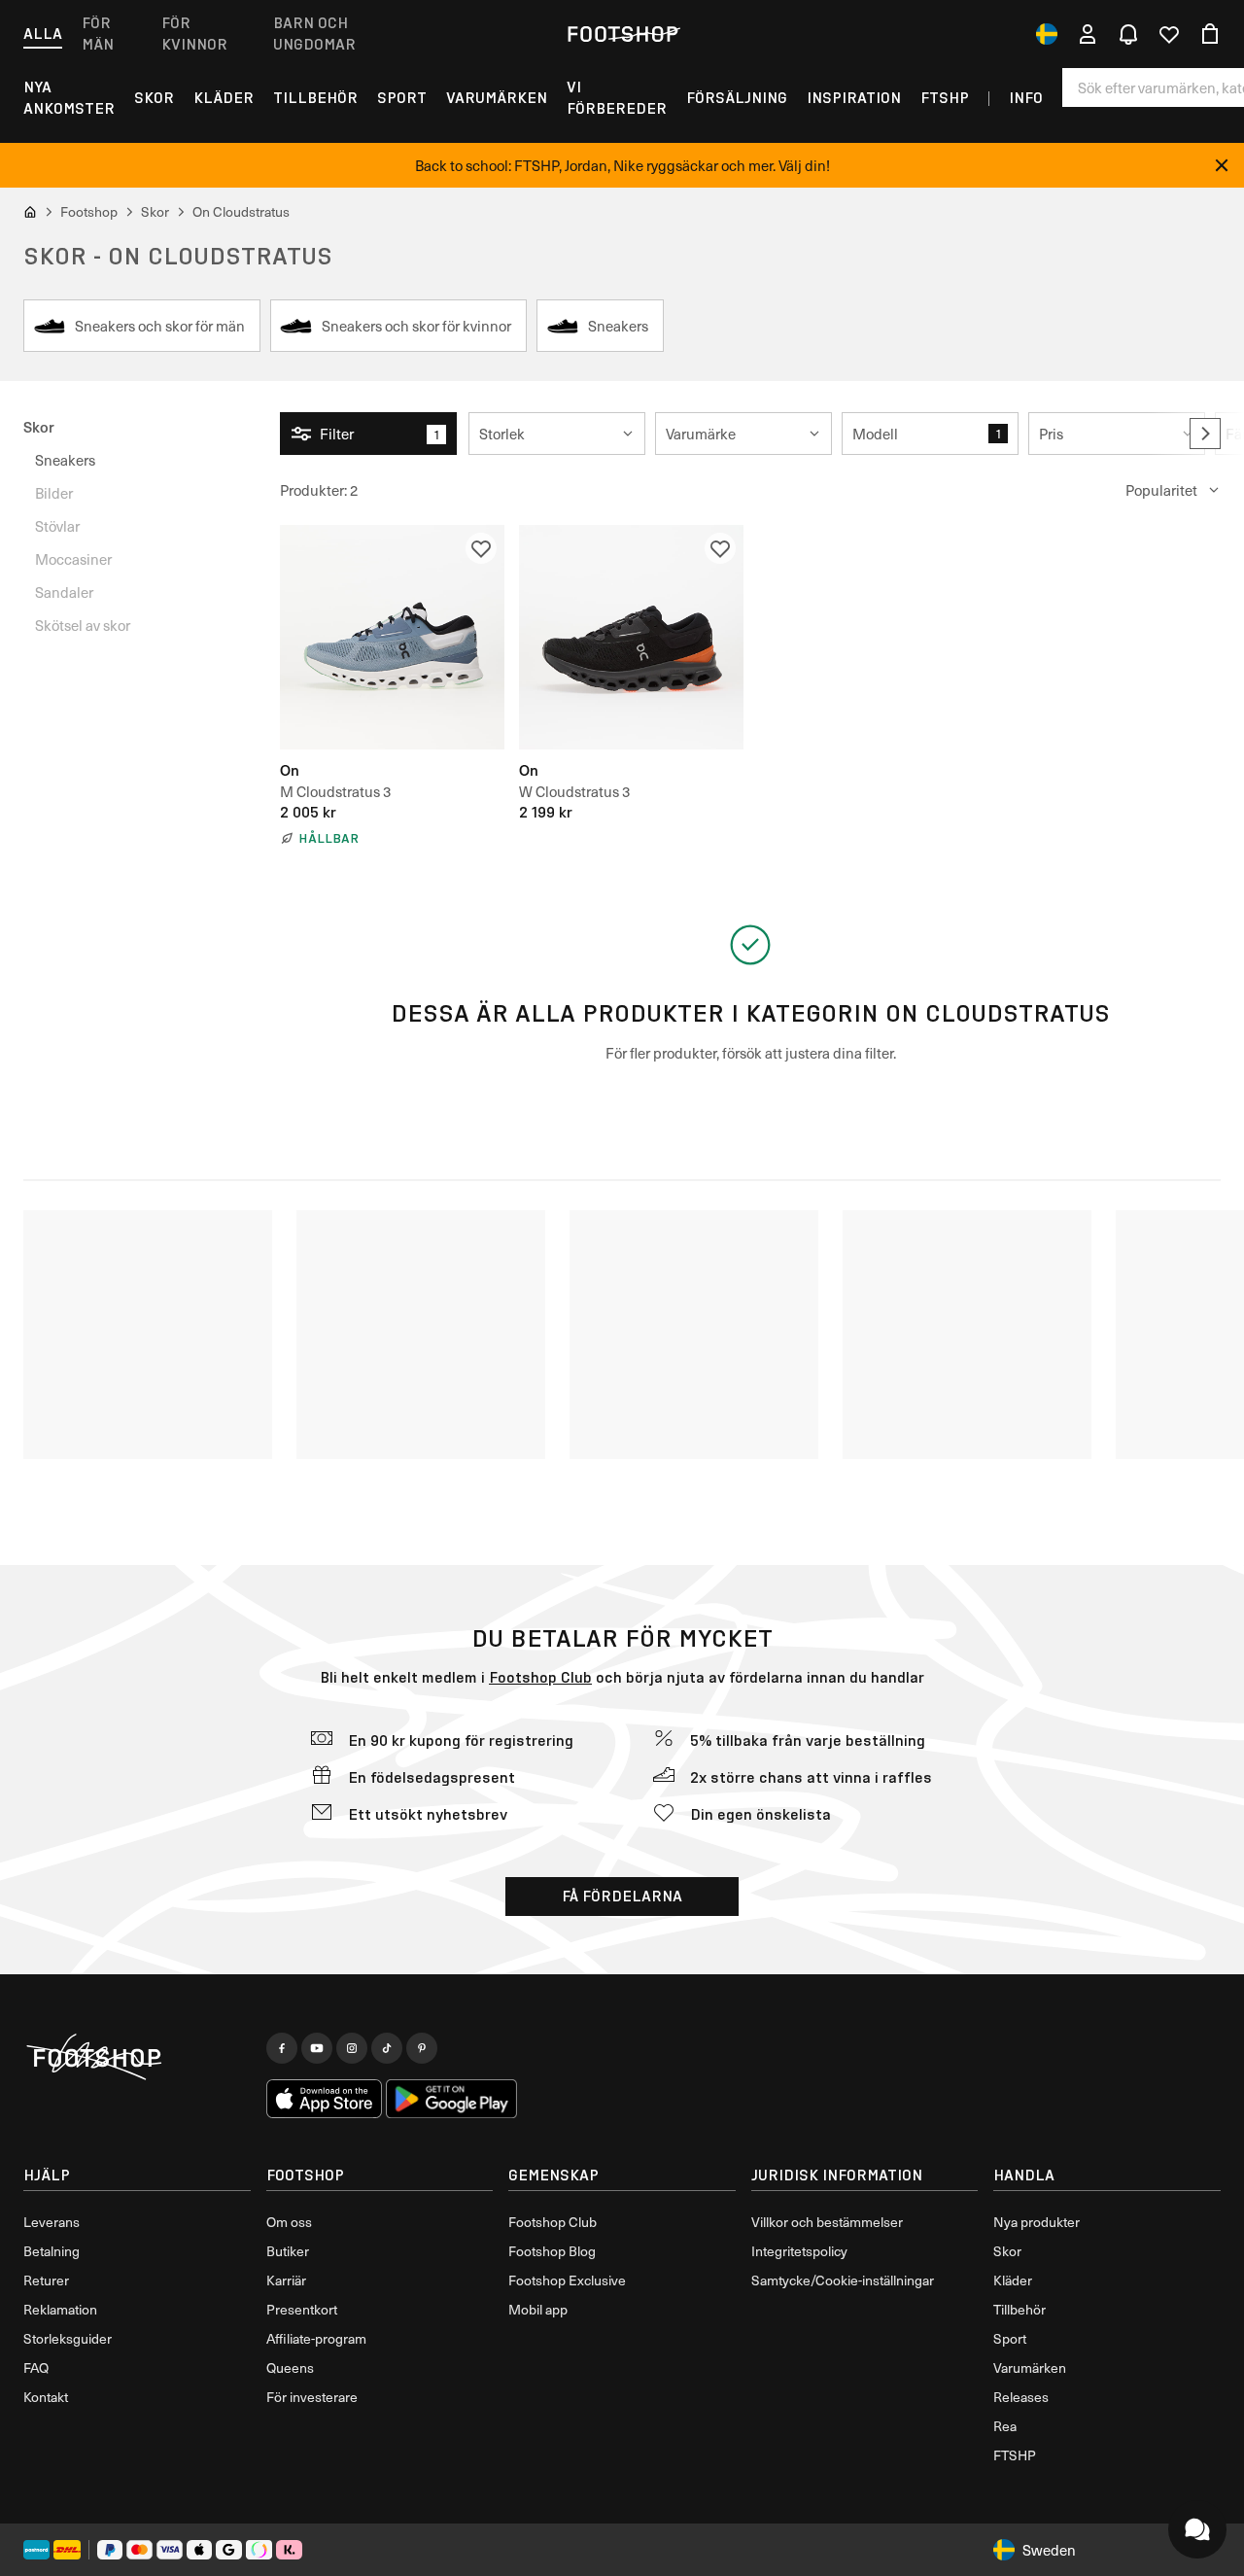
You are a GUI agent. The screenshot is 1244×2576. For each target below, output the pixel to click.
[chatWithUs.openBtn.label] (1197, 2529)
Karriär (286, 2280)
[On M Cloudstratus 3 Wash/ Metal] (392, 637)
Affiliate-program (316, 2338)
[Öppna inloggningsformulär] (1088, 34)
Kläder (224, 98)
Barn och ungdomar (314, 34)
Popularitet (1161, 490)
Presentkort (302, 2309)
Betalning (52, 2251)
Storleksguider (68, 2338)
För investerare (312, 2397)
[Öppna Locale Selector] (1047, 34)
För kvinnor (194, 34)
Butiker (288, 2251)
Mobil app (538, 2309)
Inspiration (854, 98)
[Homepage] (137, 2058)
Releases (1021, 2397)
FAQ (36, 2367)
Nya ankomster (69, 98)
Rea (1005, 2426)
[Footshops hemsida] (622, 34)
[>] (1205, 434)
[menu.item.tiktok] (387, 2048)
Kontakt (46, 2397)
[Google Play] (451, 2099)
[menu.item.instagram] (352, 2048)
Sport (402, 98)
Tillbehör (315, 98)
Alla (43, 34)
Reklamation (60, 2309)
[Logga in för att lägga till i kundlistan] (481, 548)
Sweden (1049, 2550)
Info (1026, 98)
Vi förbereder (617, 98)
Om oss (289, 2222)
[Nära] (1222, 165)
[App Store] (325, 2099)
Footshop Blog (552, 2251)
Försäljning (737, 98)
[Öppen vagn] (1210, 34)
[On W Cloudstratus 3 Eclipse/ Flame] (631, 637)
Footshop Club (540, 1677)
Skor (154, 98)
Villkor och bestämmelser (827, 2222)
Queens (290, 2367)
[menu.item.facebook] (282, 2048)
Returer (46, 2280)
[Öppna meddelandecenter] (1128, 34)
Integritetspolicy (799, 2251)
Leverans (52, 2222)
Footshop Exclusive (567, 2280)
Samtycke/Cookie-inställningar (843, 2280)
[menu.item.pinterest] (422, 2048)
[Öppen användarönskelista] (1169, 34)
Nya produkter (1037, 2222)
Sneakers (65, 460)
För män (98, 34)
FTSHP (945, 98)
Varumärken (497, 98)
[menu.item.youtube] (317, 2048)
